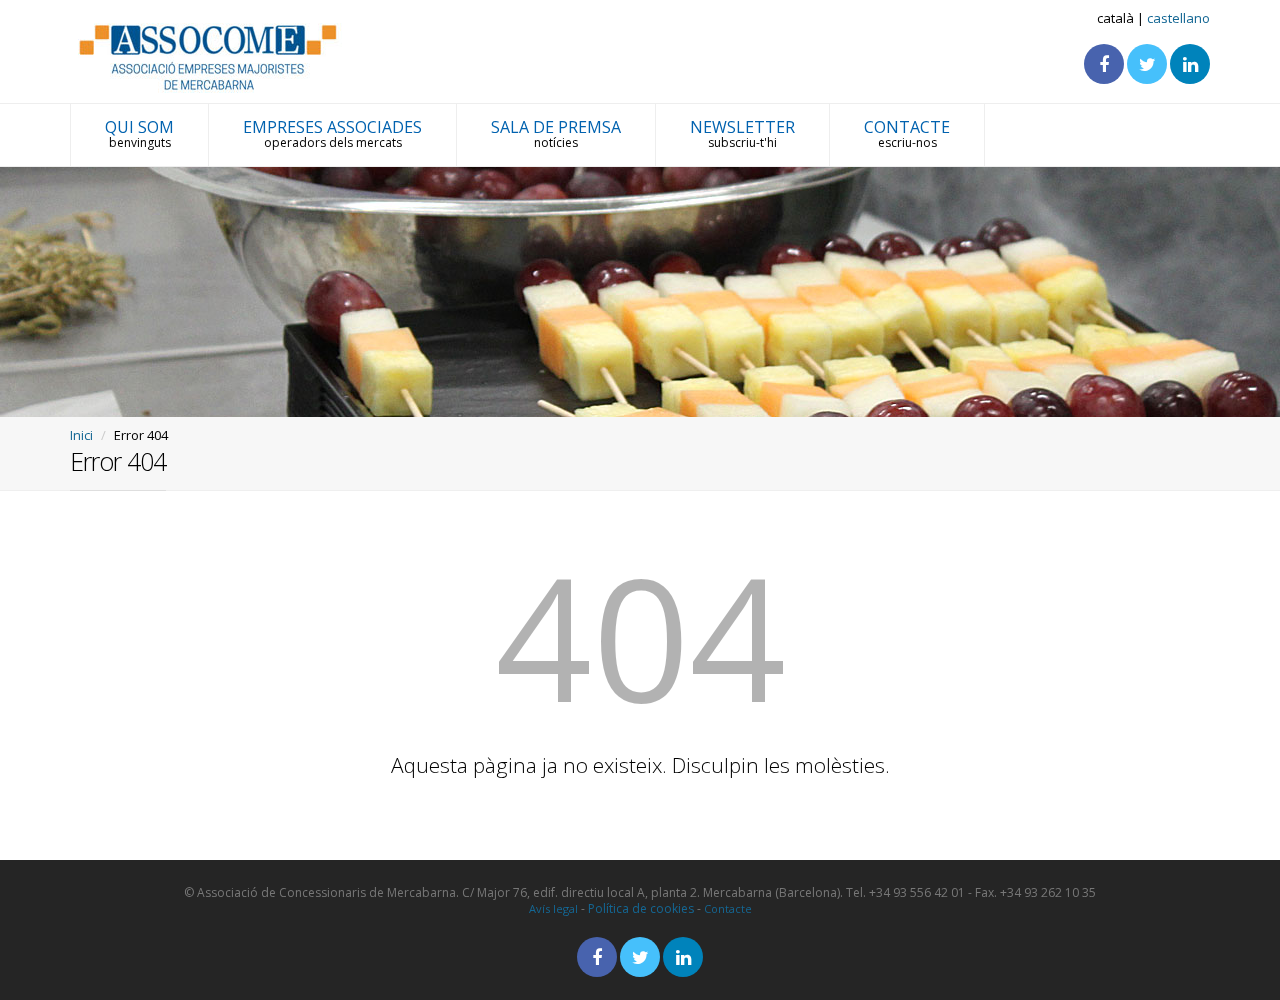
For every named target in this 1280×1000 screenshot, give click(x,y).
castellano (1178, 18)
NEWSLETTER (742, 133)
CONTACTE (907, 133)
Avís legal (553, 908)
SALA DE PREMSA (556, 133)
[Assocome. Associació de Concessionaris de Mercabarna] (209, 56)
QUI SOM (139, 133)
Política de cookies (641, 908)
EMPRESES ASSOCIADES (332, 133)
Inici (81, 435)
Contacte (728, 908)
